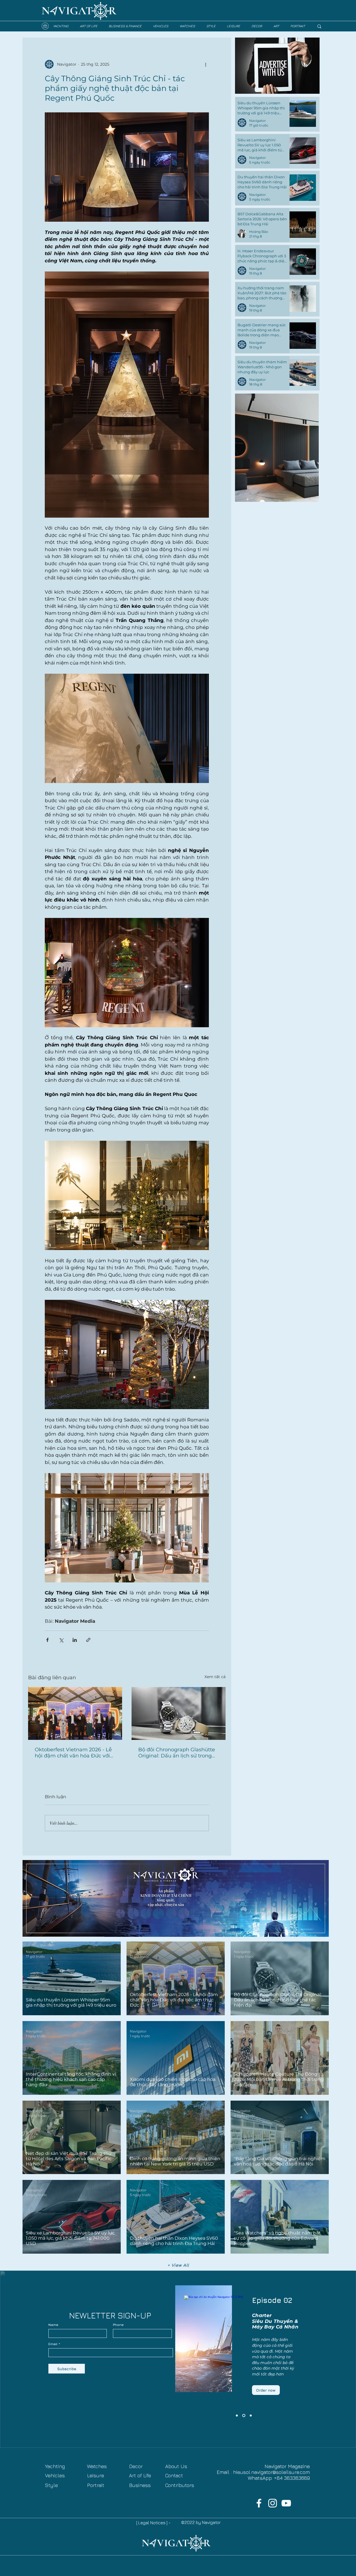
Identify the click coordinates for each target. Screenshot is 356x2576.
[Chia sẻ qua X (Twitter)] (61, 1640)
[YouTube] (286, 2503)
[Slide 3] (237, 2416)
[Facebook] (259, 2503)
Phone (118, 2325)
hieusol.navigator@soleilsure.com (271, 2472)
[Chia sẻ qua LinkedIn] (75, 1640)
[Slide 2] (244, 2416)
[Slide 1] (251, 2416)
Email (53, 2344)
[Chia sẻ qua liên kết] (88, 1640)
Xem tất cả (215, 1677)
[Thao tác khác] (206, 64)
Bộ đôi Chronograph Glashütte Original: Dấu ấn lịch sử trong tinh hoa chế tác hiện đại (177, 1753)
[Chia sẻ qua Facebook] (47, 1640)
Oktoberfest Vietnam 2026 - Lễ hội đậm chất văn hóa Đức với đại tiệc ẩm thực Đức (73, 1753)
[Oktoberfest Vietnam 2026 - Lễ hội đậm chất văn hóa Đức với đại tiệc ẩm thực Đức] (75, 1713)
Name (53, 2325)
